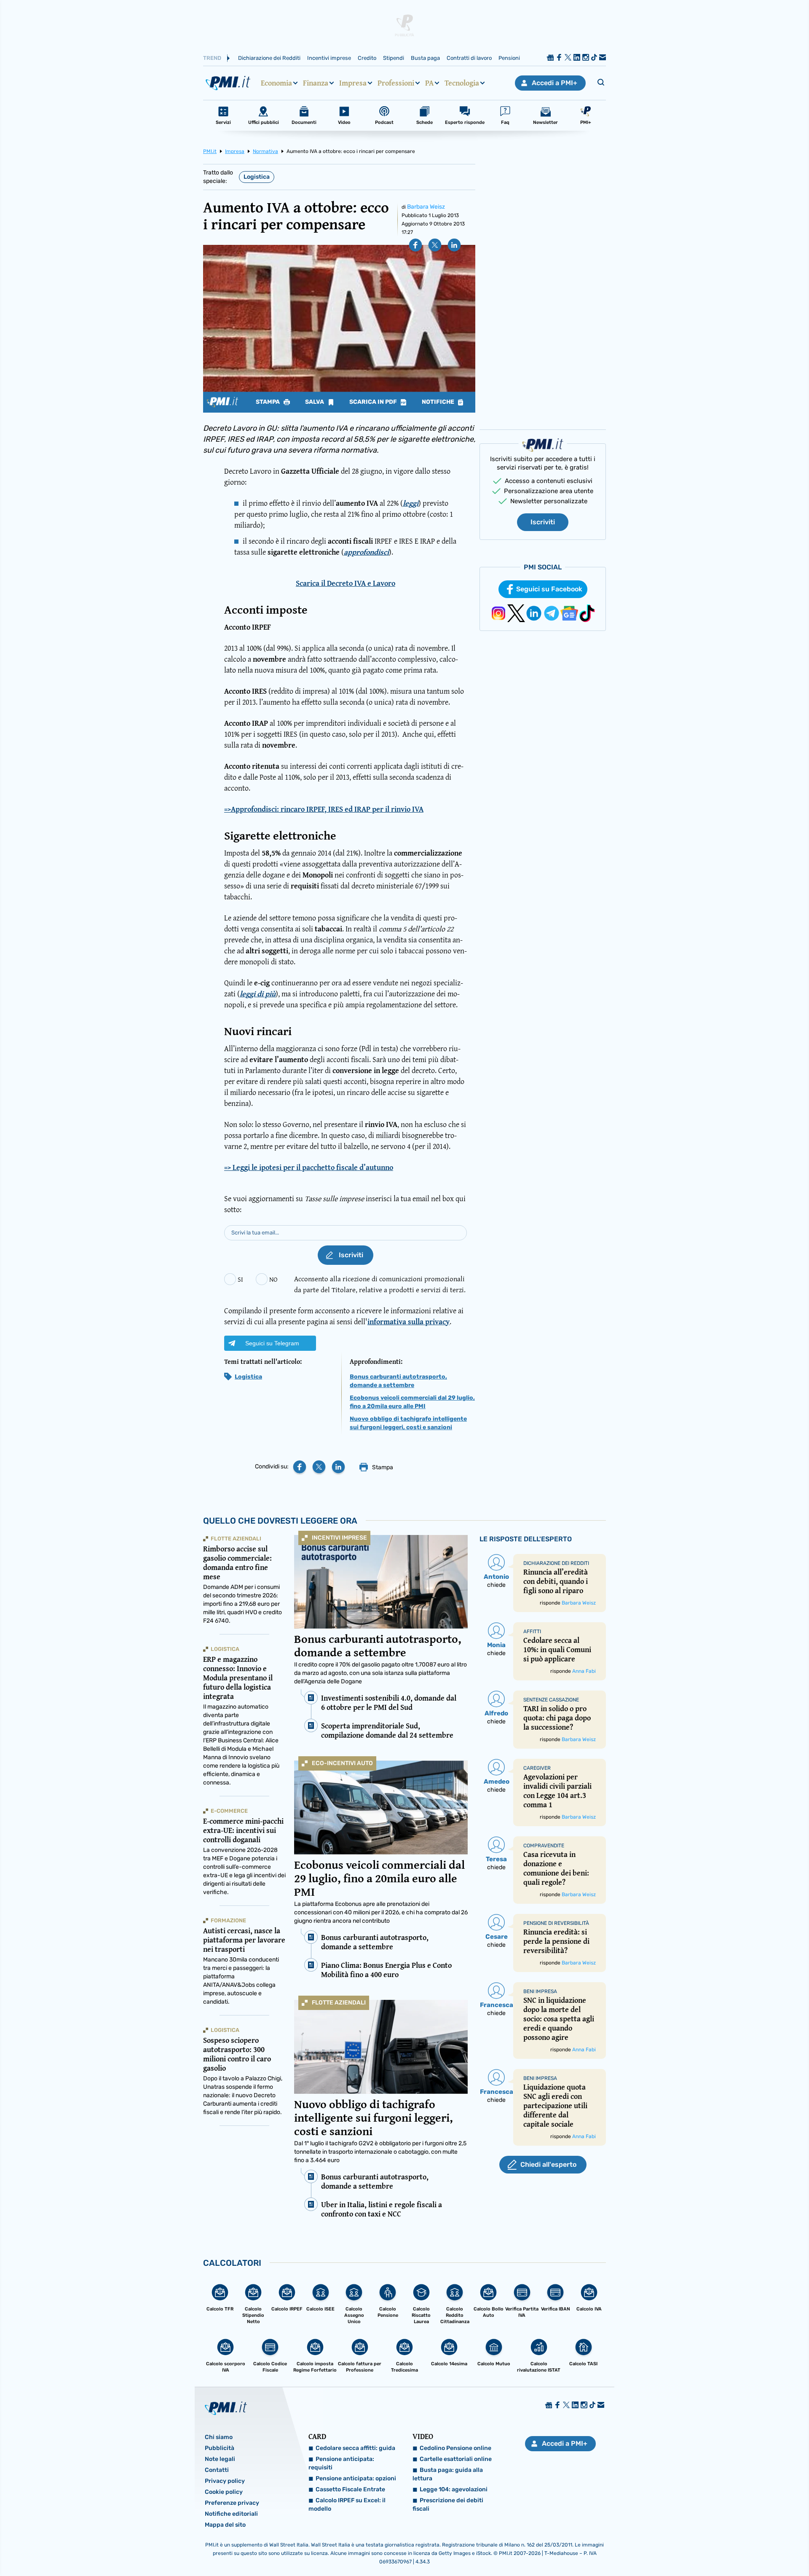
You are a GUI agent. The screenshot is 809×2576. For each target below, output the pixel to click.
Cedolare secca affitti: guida (355, 2448)
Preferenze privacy (232, 2503)
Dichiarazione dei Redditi (269, 58)
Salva (315, 402)
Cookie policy (224, 2492)
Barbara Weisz (426, 207)
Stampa (268, 402)
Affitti (532, 1631)
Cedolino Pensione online (455, 2448)
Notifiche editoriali (231, 2514)
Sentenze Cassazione (551, 1700)
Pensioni (509, 58)
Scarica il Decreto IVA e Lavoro (346, 583)
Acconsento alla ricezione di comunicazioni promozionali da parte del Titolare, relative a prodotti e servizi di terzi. (380, 1284)
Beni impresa (540, 1991)
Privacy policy (225, 2481)
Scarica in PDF (374, 402)
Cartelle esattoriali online (456, 2459)
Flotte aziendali (339, 2003)
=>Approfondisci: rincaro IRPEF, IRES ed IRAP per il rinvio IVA (324, 809)
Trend (212, 58)
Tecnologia (462, 83)
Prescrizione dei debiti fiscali (448, 2505)
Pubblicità (220, 2448)
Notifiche (439, 402)
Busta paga (425, 58)
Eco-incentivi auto (342, 1763)
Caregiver (537, 1768)
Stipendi (394, 58)
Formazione (228, 1920)
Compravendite (544, 1846)
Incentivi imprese (329, 58)
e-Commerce (229, 1811)
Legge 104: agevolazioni (454, 2489)
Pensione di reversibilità (556, 1923)
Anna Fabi (584, 1671)
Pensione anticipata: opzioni (356, 2478)
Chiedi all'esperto (548, 2164)
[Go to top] (699, 2548)
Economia (276, 83)
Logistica (257, 177)
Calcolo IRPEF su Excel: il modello (347, 2505)
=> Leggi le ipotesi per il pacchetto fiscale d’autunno (309, 1167)
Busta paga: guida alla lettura (448, 2474)
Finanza (316, 83)
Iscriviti (543, 522)
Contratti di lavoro (469, 58)
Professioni (396, 83)
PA (429, 83)
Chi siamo (219, 2437)
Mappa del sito (225, 2525)
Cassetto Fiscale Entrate (350, 2489)
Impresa (353, 83)
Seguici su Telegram (272, 1343)
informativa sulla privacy (409, 1322)
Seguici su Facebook (549, 589)
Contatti (217, 2470)
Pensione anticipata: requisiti (341, 2463)
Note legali (220, 2459)
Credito (367, 58)
